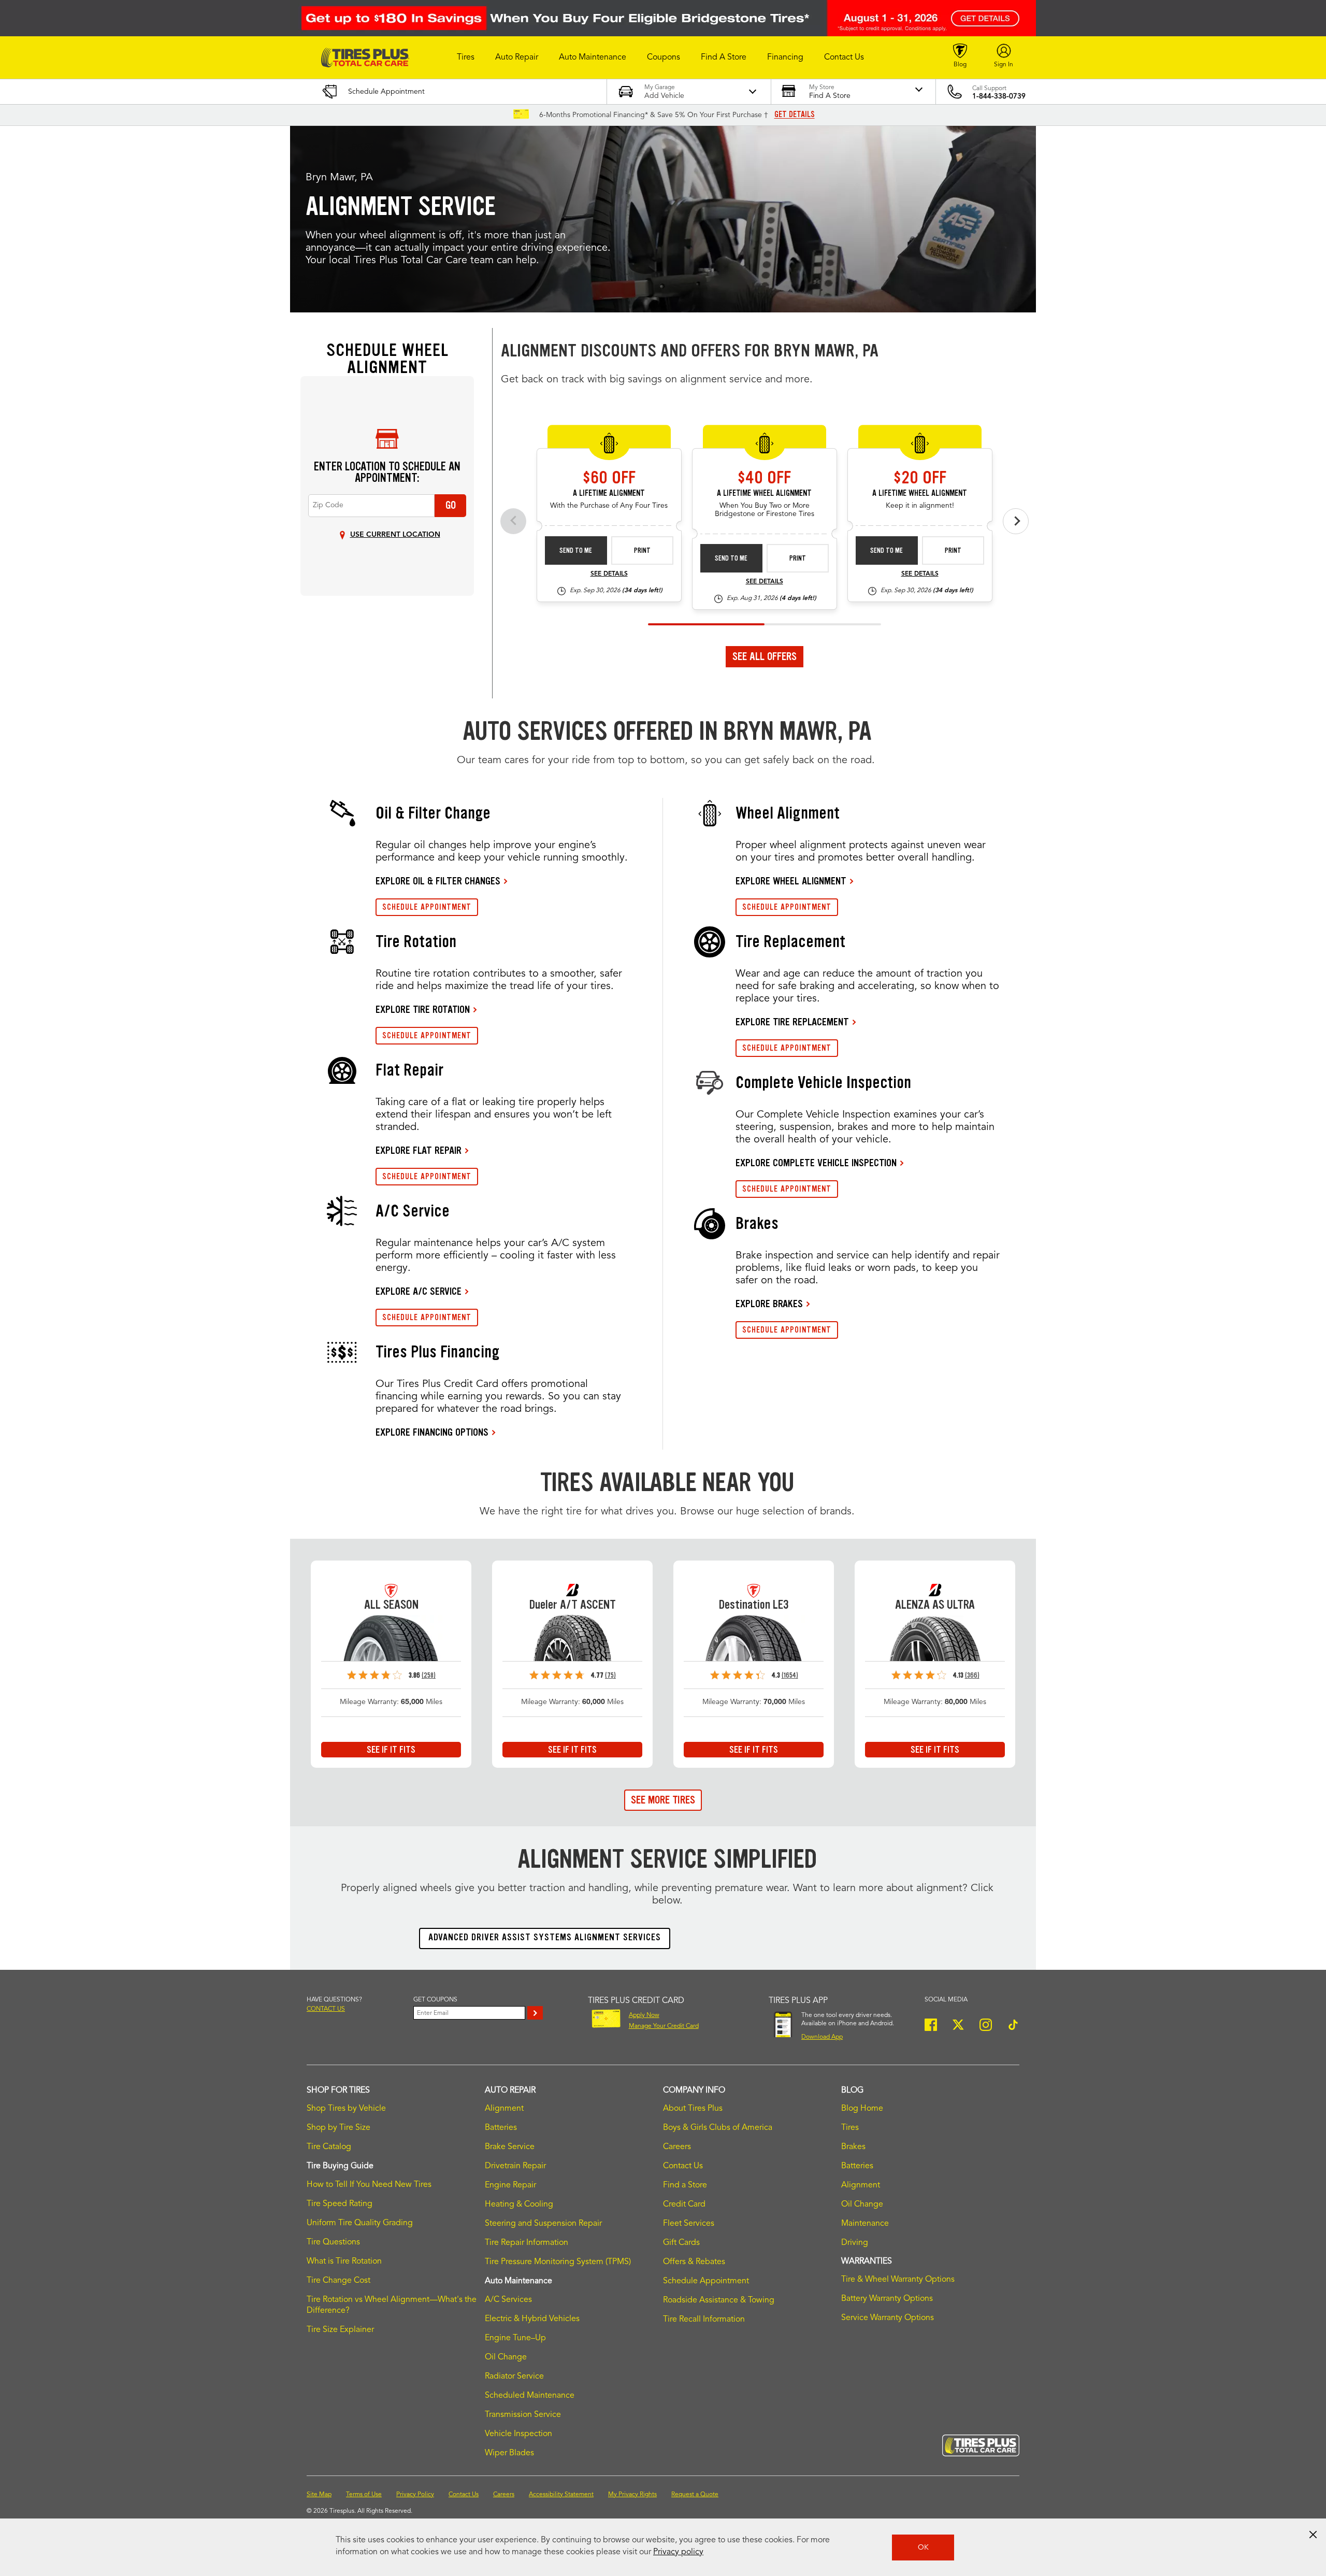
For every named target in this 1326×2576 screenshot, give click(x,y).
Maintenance (865, 2224)
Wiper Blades (509, 2453)
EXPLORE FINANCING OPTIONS (432, 1432)
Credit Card (684, 2205)
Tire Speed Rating (340, 2204)
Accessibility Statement (561, 2495)
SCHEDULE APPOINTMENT (427, 907)
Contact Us (683, 2166)
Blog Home (862, 2109)
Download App (822, 2037)
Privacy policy (678, 2552)
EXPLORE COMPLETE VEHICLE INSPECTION (816, 1163)
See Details (609, 574)
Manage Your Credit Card (664, 2026)
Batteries (501, 2128)
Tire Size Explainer (340, 2330)
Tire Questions (333, 2242)
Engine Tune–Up (515, 2338)
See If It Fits (391, 1750)
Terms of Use (364, 2495)
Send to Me (576, 550)
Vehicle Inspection (518, 2434)
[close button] (1313, 2535)
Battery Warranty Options (887, 2299)
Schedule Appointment (706, 2281)
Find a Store (685, 2185)
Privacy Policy (415, 2495)
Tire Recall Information (704, 2320)
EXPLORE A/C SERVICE (419, 1291)
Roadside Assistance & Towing (719, 2300)
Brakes (853, 2147)
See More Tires (663, 1800)
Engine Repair (510, 2185)
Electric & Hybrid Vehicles (532, 2319)
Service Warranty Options (888, 2318)
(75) (610, 1675)
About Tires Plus (693, 2109)
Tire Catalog (329, 2147)
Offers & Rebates (694, 2262)
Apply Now (644, 2015)
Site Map (319, 2495)
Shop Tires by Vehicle (346, 2109)
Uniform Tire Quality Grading (360, 2223)
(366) (972, 1675)
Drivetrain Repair (515, 2166)
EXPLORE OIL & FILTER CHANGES (438, 881)
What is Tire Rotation (344, 2262)
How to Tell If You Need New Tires (369, 2185)
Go (451, 505)
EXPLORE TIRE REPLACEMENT (792, 1022)
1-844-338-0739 (999, 96)
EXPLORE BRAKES (769, 1304)
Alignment (504, 2109)
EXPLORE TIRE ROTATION (423, 1009)
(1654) (790, 1675)
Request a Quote (695, 2495)
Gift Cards (681, 2243)
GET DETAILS (795, 115)
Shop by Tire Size (338, 2128)
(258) (429, 1675)
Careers (677, 2147)
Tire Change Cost (338, 2281)
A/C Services (508, 2300)
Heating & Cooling (519, 2205)
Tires (850, 2128)
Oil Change (506, 2357)
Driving (855, 2243)
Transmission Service (523, 2415)
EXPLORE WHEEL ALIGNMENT (791, 881)
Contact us (326, 2009)
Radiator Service (514, 2377)
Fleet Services (689, 2224)
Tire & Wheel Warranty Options (898, 2280)
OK (923, 2548)
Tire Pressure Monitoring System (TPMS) (558, 2262)
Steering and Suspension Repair (543, 2224)
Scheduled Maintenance (530, 2396)
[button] (466, 58)
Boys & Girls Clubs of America (718, 2128)
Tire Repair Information (527, 2243)
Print (642, 550)
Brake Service (510, 2147)
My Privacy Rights (632, 2495)
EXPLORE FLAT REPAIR (419, 1150)
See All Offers (765, 656)
